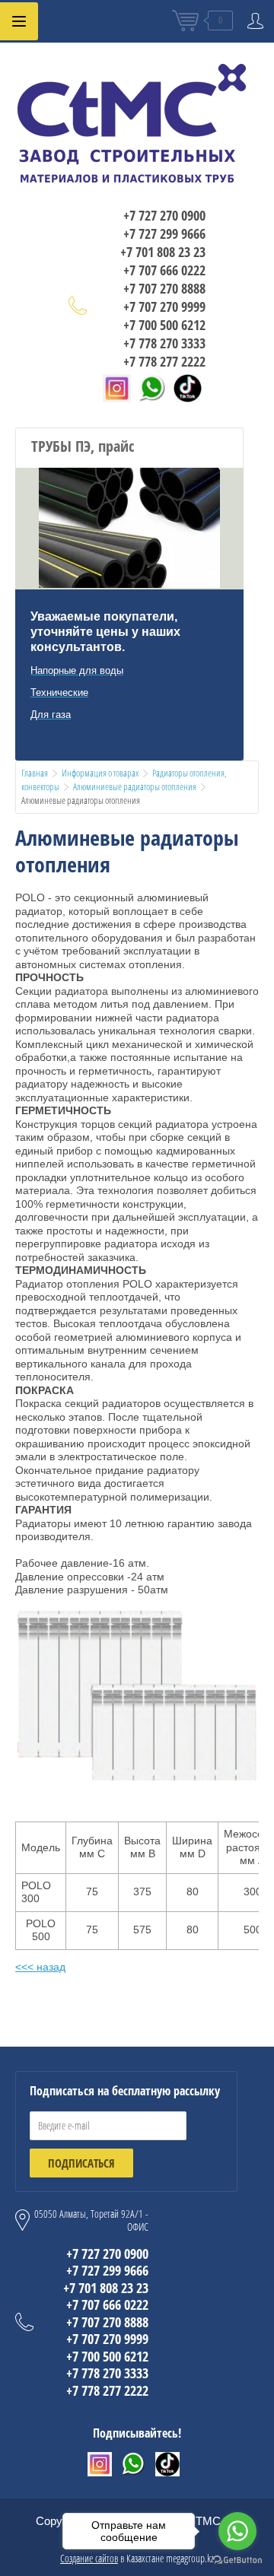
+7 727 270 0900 (164, 215)
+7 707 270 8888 (164, 288)
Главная (35, 773)
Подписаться (81, 2163)
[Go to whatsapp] (237, 2531)
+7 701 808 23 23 (163, 252)
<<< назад (40, 1967)
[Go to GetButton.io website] (237, 2560)
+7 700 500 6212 (164, 325)
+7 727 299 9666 (164, 233)
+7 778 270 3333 (164, 343)
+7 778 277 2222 (164, 361)
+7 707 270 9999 (164, 307)
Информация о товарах (100, 773)
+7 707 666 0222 (164, 270)
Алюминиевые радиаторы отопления (135, 786)
